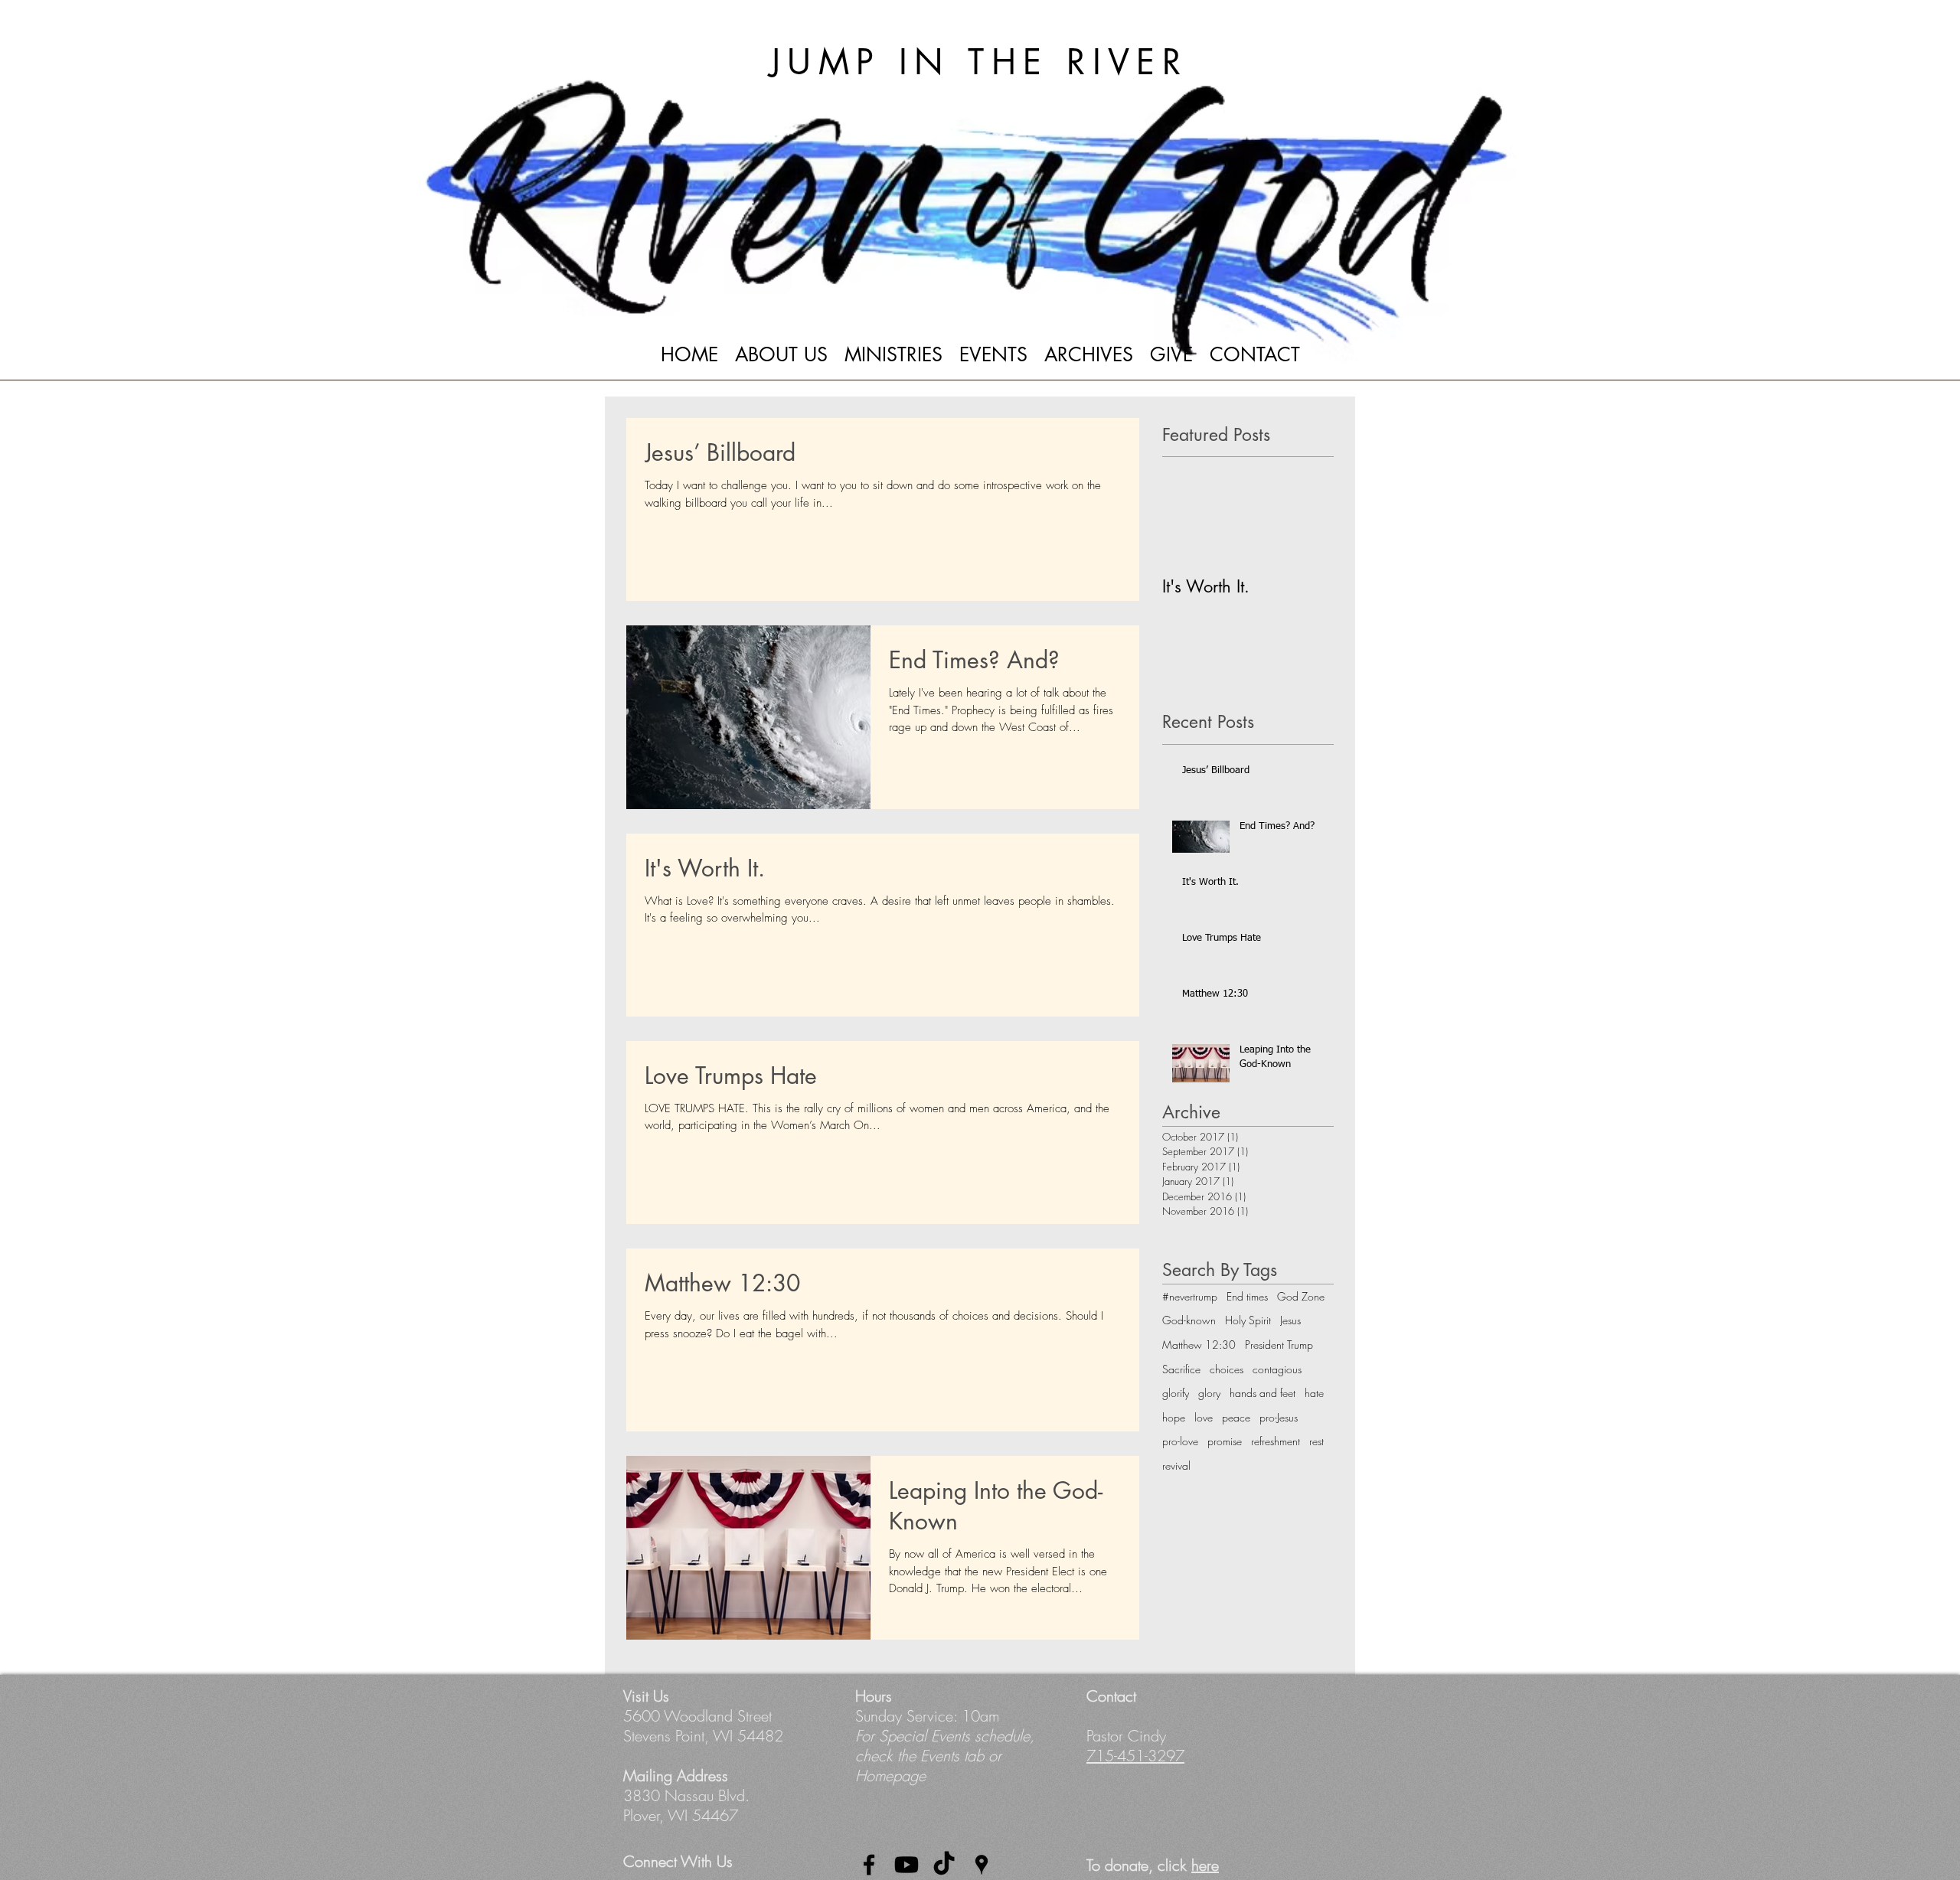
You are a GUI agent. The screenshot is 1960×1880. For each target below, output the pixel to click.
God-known (1189, 1320)
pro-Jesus (1279, 1417)
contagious (1277, 1369)
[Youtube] (906, 1865)
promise (1225, 1441)
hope (1174, 1417)
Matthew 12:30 (1199, 1345)
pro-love (1180, 1441)
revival (1176, 1465)
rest (1316, 1441)
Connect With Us (678, 1861)
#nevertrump (1190, 1296)
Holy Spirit (1248, 1320)
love (1204, 1417)
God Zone (1301, 1296)
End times (1247, 1296)
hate (1314, 1393)
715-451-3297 (1135, 1756)
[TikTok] (944, 1865)
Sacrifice (1181, 1369)
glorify (1176, 1393)
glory (1209, 1393)
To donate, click (1153, 1865)
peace (1236, 1417)
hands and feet (1263, 1393)
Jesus (1290, 1320)
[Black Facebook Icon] (869, 1865)
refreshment (1276, 1441)
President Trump (1279, 1345)
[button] (781, 360)
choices (1227, 1369)
